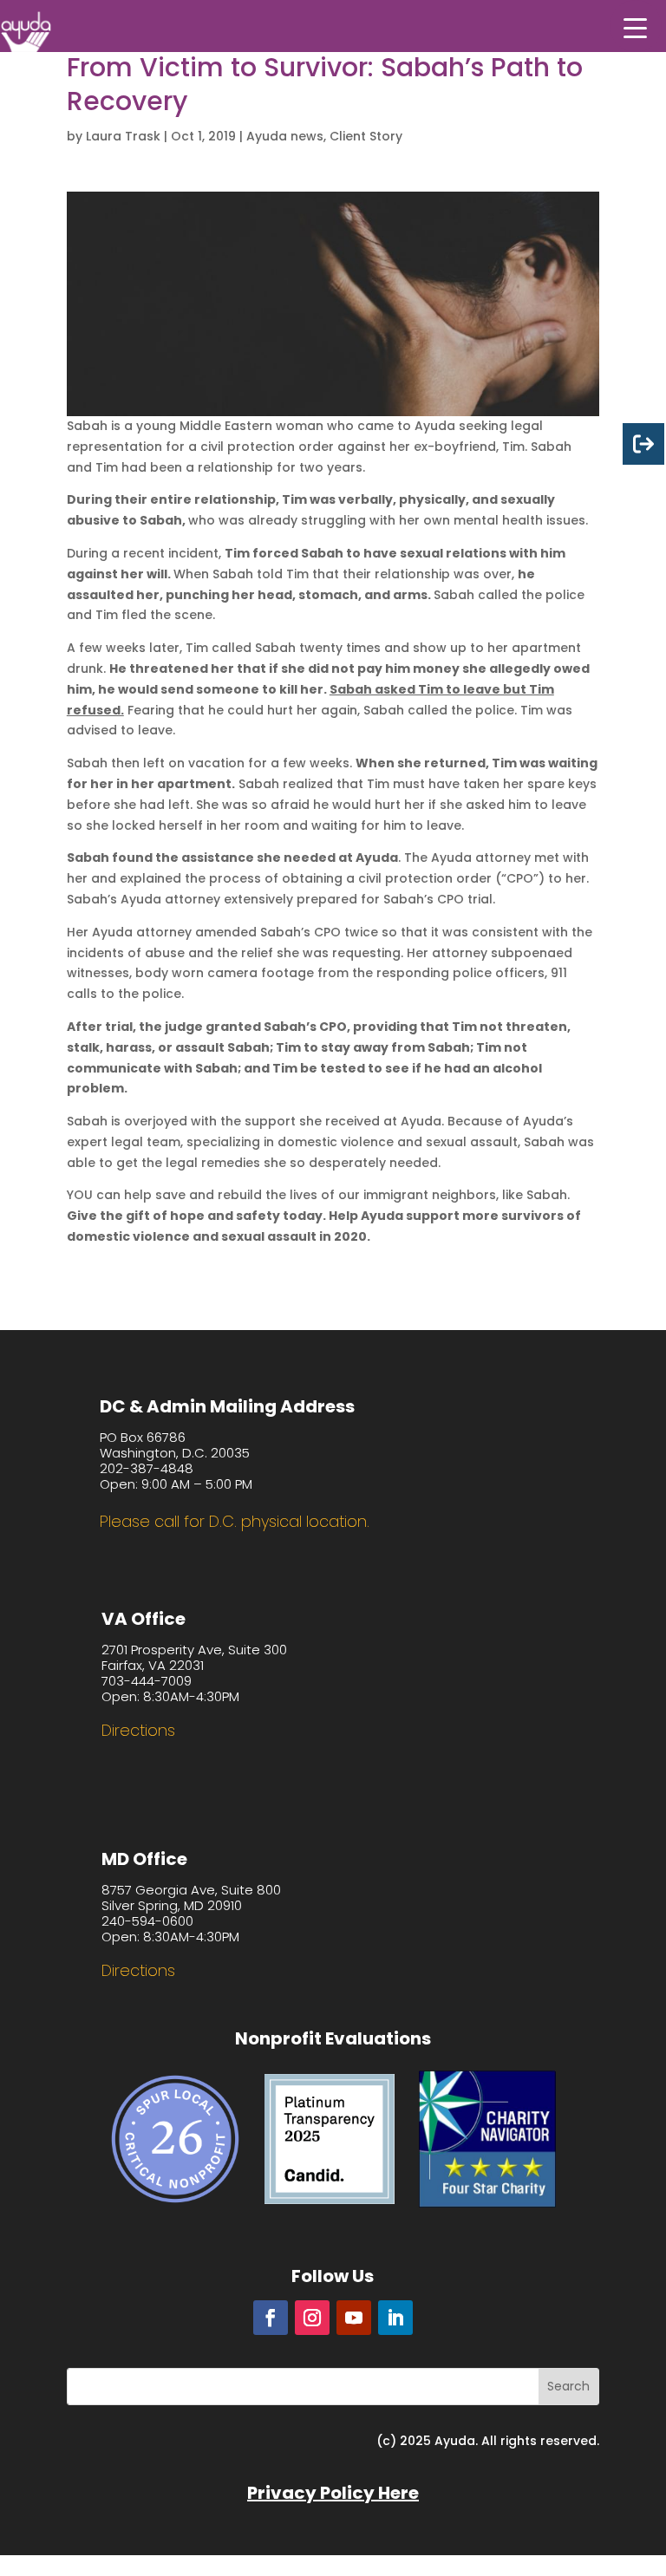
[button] (636, 26)
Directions (138, 1730)
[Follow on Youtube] (354, 2318)
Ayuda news (285, 136)
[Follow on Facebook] (271, 2318)
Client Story (366, 136)
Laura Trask (123, 136)
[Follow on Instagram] (312, 2318)
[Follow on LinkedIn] (395, 2318)
